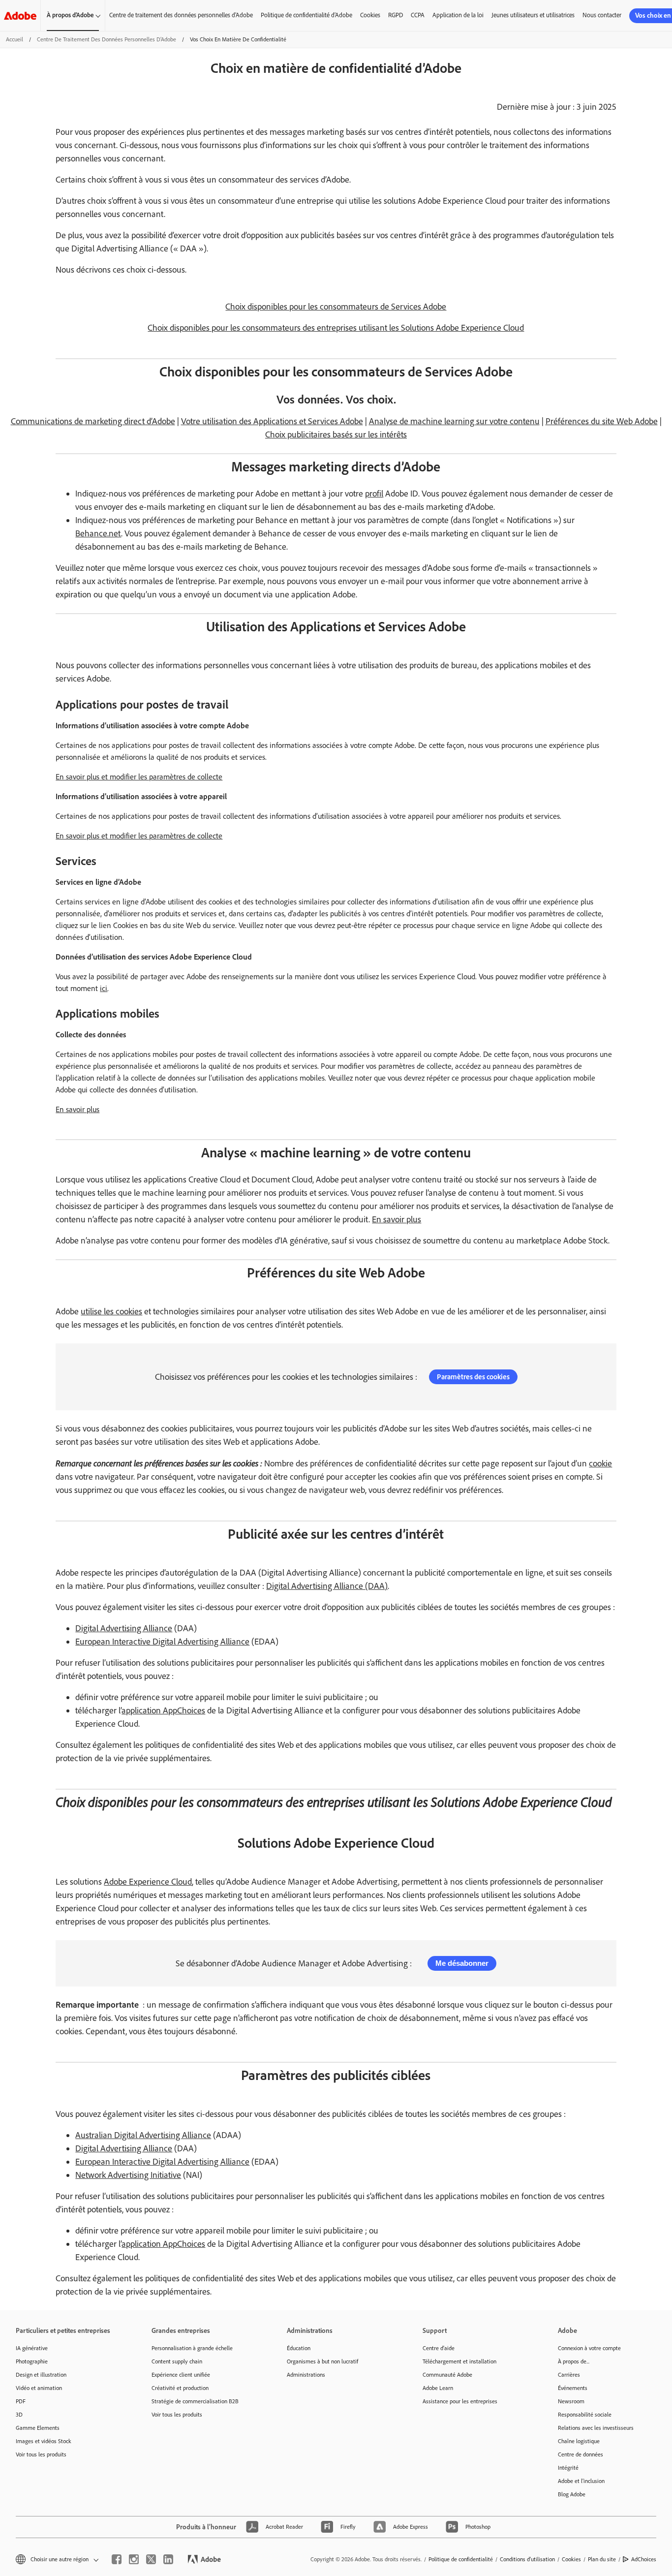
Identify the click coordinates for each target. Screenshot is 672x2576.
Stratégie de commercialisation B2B (195, 2401)
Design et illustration (41, 2375)
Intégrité (568, 2468)
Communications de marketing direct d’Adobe (93, 421)
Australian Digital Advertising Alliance (143, 2135)
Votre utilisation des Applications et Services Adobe (272, 421)
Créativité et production (180, 2388)
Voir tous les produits (41, 2454)
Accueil (15, 39)
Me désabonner (462, 1963)
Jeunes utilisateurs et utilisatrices (533, 15)
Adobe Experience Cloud (148, 1882)
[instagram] (134, 2559)
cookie (600, 1463)
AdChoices (644, 2559)
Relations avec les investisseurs (596, 2428)
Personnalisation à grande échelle (192, 2348)
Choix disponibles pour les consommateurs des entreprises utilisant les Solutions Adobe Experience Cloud (336, 328)
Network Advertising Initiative (128, 2175)
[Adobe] (20, 16)
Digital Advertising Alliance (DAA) (327, 1586)
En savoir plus (77, 1109)
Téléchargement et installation (459, 2361)
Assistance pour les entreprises (460, 2401)
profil (374, 494)
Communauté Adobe (447, 2375)
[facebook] (117, 2559)
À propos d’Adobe (70, 15)
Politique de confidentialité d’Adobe (306, 15)
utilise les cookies (111, 1311)
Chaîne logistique (579, 2441)
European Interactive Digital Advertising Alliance (162, 1642)
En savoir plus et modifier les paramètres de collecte (139, 777)
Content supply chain (177, 2361)
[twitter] (151, 2559)
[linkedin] (168, 2559)
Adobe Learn (438, 2388)
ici (104, 988)
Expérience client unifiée (181, 2375)
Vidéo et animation (39, 2388)
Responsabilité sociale (585, 2415)
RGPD (396, 15)
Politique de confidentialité (461, 2559)
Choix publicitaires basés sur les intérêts (336, 435)
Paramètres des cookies (473, 1377)
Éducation (299, 2348)
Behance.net (98, 533)
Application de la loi (458, 15)
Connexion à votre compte (589, 2348)
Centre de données (580, 2454)
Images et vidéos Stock (44, 2441)
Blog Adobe (572, 2494)
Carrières (569, 2375)
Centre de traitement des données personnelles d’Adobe (181, 15)
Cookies (370, 15)
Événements (573, 2388)
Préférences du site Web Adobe (602, 421)
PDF (21, 2401)
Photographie (32, 2361)
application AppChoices (163, 1710)
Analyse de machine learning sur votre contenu (454, 421)
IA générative (32, 2348)
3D (19, 2415)
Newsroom (571, 2401)
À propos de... (574, 2361)
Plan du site (602, 2559)
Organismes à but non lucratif (322, 2361)
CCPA (418, 15)
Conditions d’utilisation (527, 2559)
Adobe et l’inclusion (581, 2481)
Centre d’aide (439, 2348)
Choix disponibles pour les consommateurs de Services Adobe (336, 307)
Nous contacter (602, 15)
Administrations (306, 2375)
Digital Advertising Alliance (124, 1628)
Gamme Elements (38, 2428)
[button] (56, 2560)
